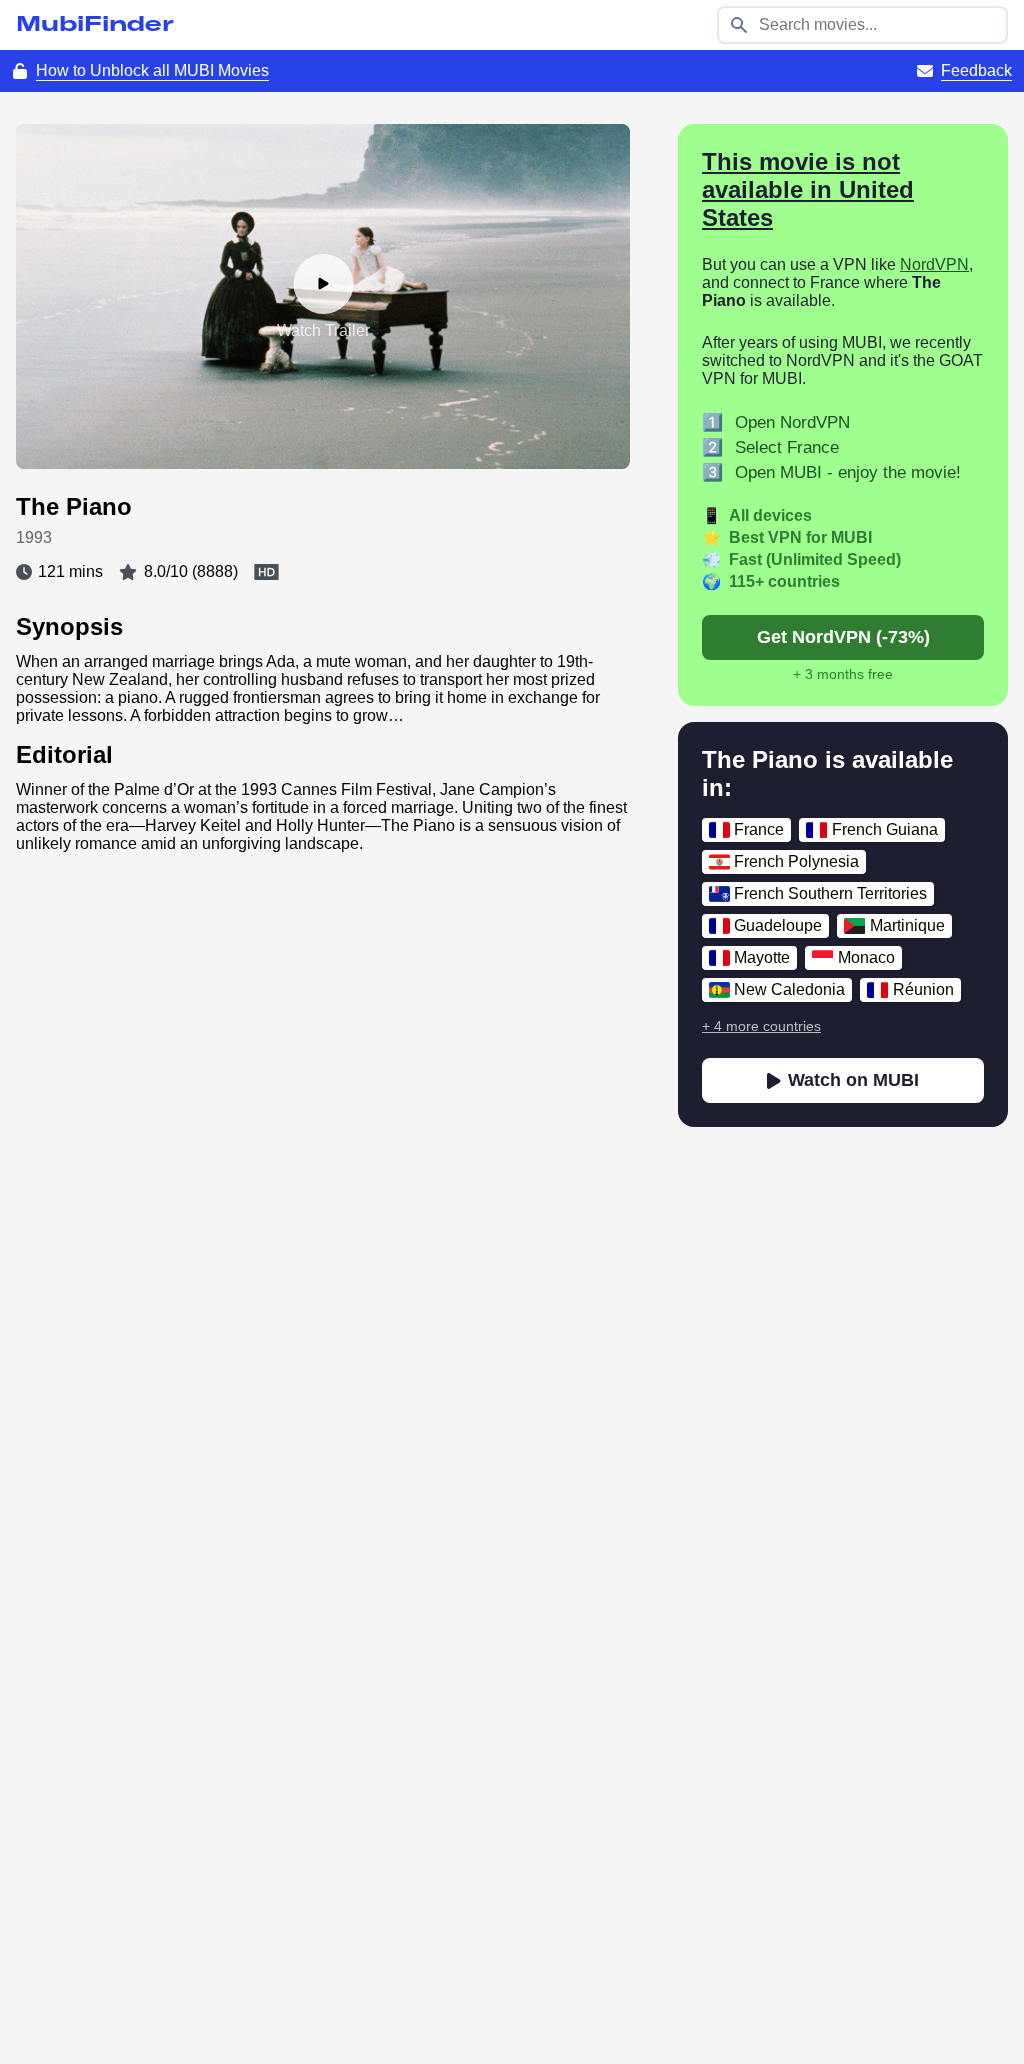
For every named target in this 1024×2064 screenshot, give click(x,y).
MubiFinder (95, 25)
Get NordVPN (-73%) (843, 637)
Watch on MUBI (853, 1080)
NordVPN (934, 264)
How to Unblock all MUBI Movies (152, 70)
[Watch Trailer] (323, 284)
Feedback (976, 70)
